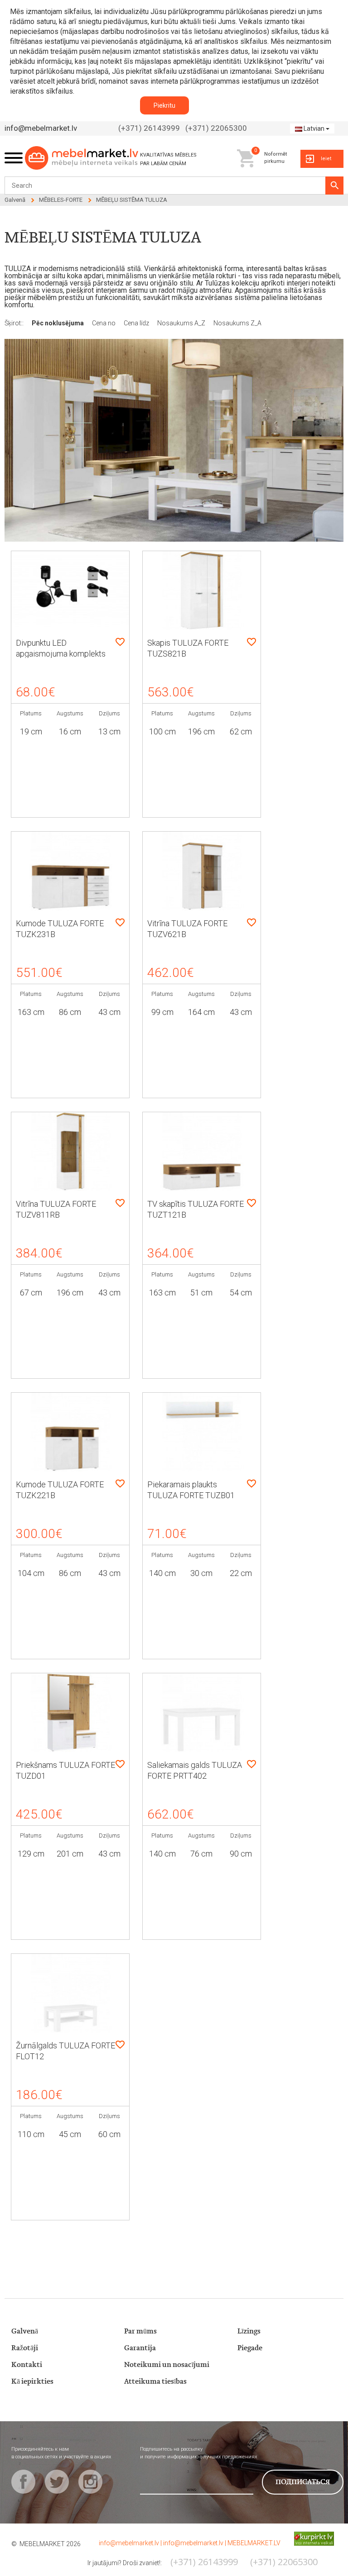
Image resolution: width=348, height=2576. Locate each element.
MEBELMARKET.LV (254, 2543)
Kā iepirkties (32, 2382)
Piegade (250, 2348)
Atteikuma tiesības (155, 2382)
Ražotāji (25, 2348)
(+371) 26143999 (149, 128)
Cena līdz (137, 323)
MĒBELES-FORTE (61, 200)
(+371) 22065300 (216, 128)
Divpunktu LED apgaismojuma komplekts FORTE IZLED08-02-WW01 (63, 654)
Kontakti (27, 2365)
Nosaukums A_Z (182, 323)
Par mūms (140, 2331)
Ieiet (326, 159)
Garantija (140, 2348)
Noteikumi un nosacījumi (167, 2365)
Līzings (249, 2331)
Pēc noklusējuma (58, 323)
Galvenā (15, 200)
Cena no (104, 323)
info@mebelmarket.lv (41, 128)
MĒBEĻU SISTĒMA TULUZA (132, 200)
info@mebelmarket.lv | (131, 2543)
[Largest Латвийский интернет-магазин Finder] (307, 2538)
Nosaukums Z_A (237, 323)
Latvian (314, 129)
